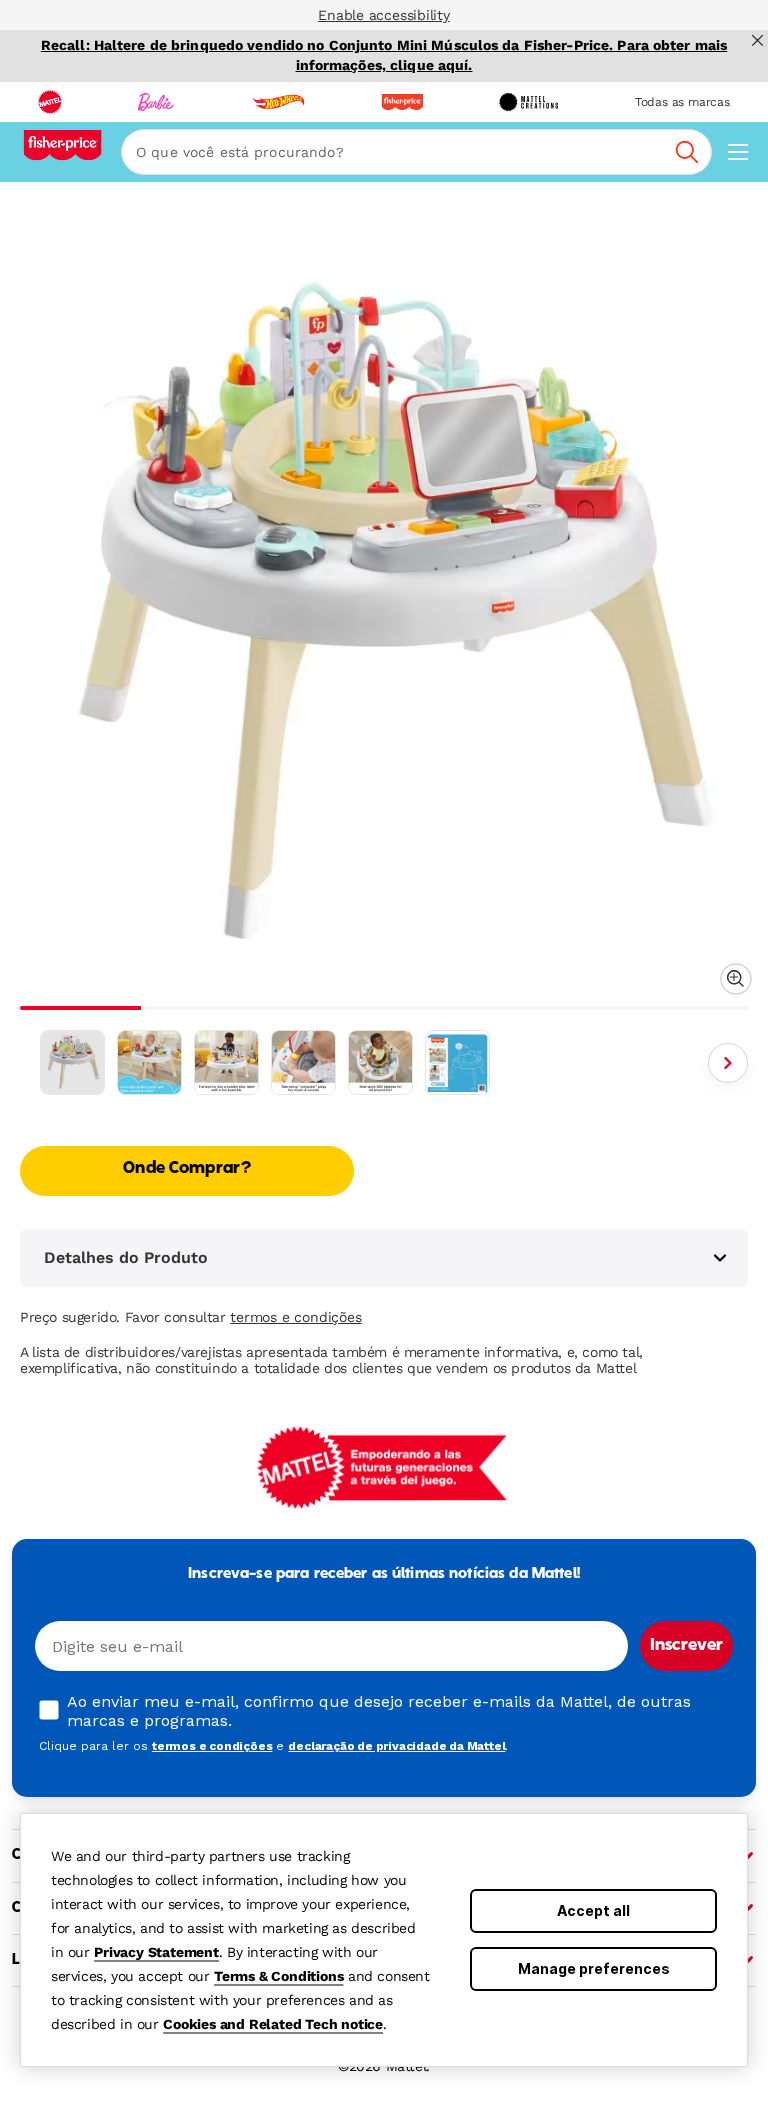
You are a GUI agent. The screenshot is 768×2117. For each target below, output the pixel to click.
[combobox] (416, 152)
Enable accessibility (384, 15)
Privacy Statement (156, 1952)
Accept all (593, 1910)
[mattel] (50, 102)
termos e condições (295, 1317)
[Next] (728, 1063)
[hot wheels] (278, 102)
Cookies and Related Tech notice (273, 2024)
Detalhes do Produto (126, 1257)
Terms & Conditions (278, 1976)
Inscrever (686, 1646)
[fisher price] (402, 102)
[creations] (528, 102)
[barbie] (156, 102)
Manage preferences (594, 1968)
